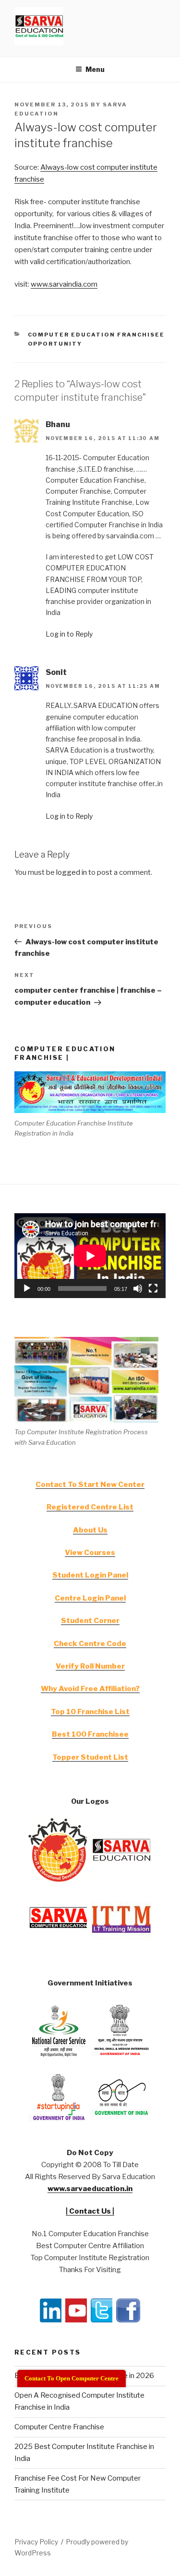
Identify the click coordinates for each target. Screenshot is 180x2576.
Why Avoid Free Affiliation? (90, 1689)
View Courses (90, 1553)
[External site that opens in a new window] (59, 1880)
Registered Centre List (90, 1507)
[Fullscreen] (153, 1288)
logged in (72, 872)
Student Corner (90, 1621)
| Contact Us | (90, 2211)
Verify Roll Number (90, 1666)
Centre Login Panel (90, 1598)
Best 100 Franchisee (90, 1734)
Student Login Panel (90, 1575)
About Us (90, 1530)
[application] (90, 1256)
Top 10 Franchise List (90, 1712)
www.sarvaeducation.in (90, 2189)
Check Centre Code (90, 1644)
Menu (95, 69)
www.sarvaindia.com (64, 284)
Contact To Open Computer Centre (72, 2378)
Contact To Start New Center (90, 1485)
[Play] (27, 1288)
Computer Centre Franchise (59, 2427)
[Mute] (138, 1288)
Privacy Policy (36, 2542)
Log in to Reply (69, 634)
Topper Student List (90, 1757)
